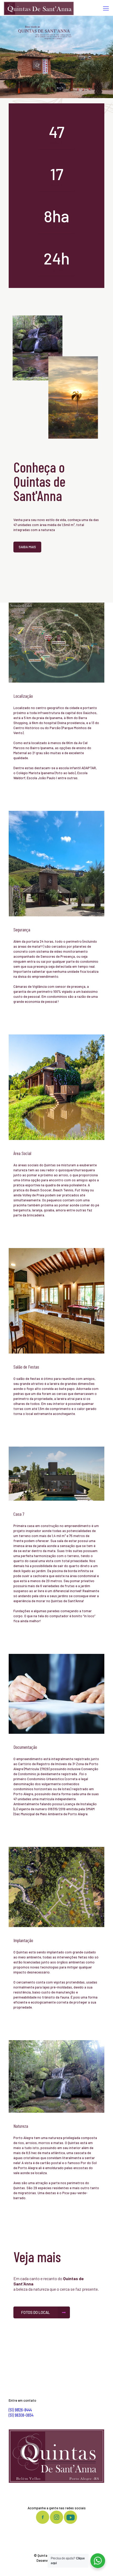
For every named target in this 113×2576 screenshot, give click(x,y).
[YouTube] (57, 2568)
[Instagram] (65, 2568)
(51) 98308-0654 (21, 2415)
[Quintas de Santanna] (39, 8)
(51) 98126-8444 (20, 2410)
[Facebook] (49, 2568)
